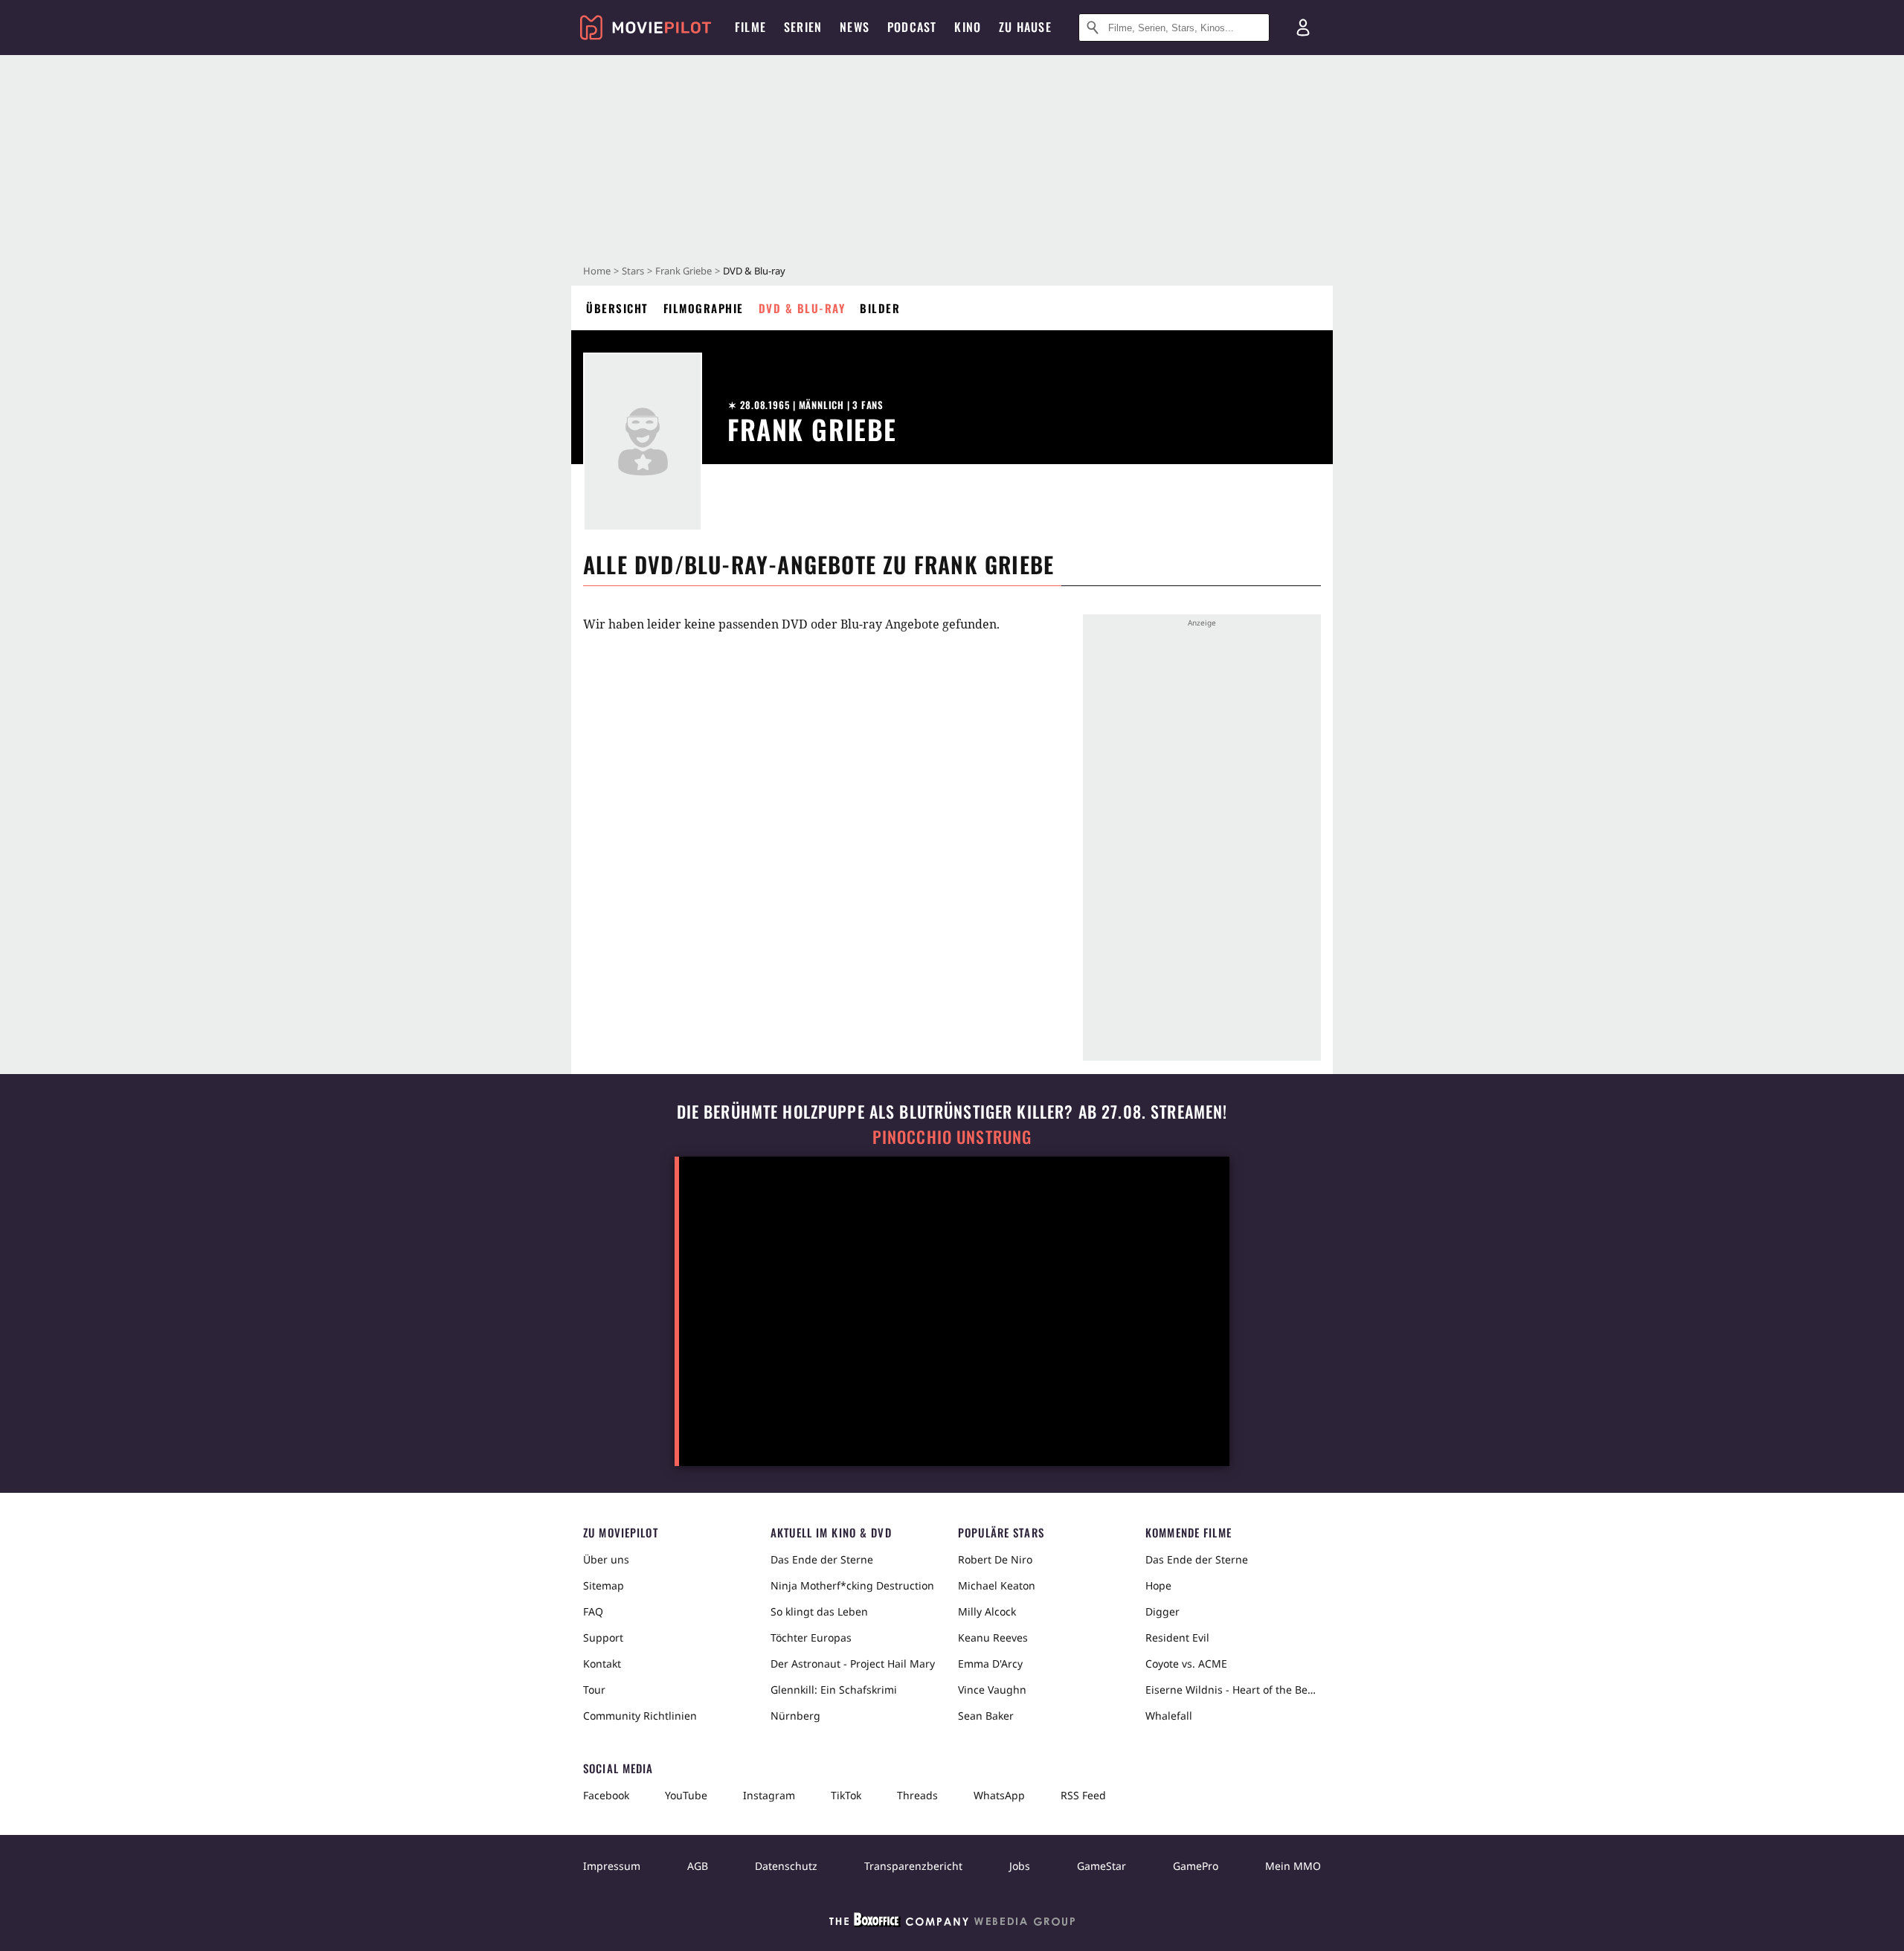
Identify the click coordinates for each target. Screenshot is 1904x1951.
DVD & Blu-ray (802, 308)
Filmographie (704, 308)
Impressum (612, 1866)
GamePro (1196, 1866)
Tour (594, 1690)
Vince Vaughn (992, 1690)
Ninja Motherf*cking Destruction (852, 1585)
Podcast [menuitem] (912, 27)
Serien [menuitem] (803, 27)
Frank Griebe (684, 271)
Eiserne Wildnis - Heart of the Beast (1233, 1690)
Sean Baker (986, 1716)
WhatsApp (999, 1795)
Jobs (1020, 1866)
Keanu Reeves (993, 1637)
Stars (633, 271)
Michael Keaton (997, 1585)
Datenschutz (786, 1866)
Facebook (606, 1795)
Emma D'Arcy (990, 1664)
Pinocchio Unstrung (952, 1137)
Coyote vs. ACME (1186, 1664)
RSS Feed (1083, 1795)
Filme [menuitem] (750, 27)
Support (603, 1637)
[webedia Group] (952, 1923)
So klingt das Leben (819, 1611)
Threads (917, 1795)
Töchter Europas (811, 1637)
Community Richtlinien (640, 1716)
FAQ (593, 1611)
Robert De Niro (995, 1559)
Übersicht (617, 308)
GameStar (1101, 1866)
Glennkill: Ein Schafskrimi (834, 1690)
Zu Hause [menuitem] (1025, 27)
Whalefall (1169, 1716)
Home (597, 271)
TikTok (846, 1795)
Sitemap (604, 1585)
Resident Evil (1177, 1637)
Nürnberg (795, 1716)
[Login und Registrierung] (1303, 28)
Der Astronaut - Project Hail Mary (853, 1664)
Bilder (880, 308)
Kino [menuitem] (968, 27)
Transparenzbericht (913, 1866)
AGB (698, 1866)
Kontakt (602, 1664)
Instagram (769, 1795)
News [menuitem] (855, 27)
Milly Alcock (987, 1611)
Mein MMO (1293, 1866)
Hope (1158, 1585)
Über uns (606, 1559)
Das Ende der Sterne (822, 1559)
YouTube (686, 1795)
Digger (1162, 1611)
